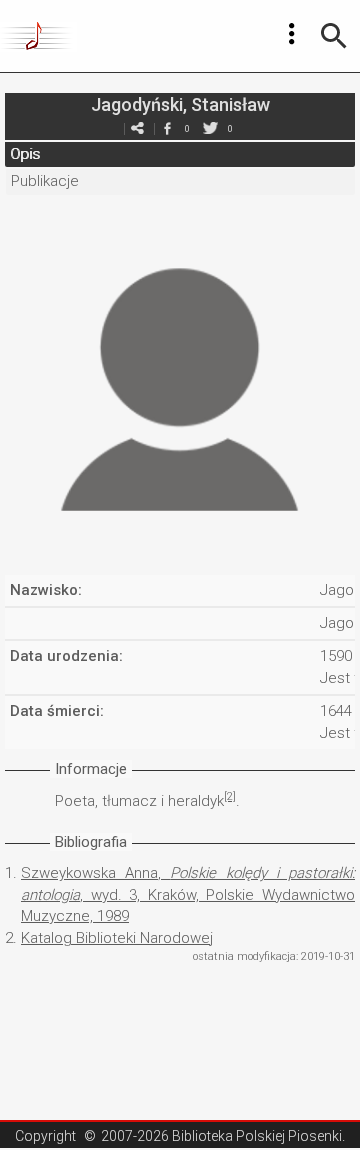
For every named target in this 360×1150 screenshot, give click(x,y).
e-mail (137, 128)
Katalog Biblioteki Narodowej (117, 938)
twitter (210, 128)
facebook (167, 128)
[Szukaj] (334, 36)
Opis (25, 154)
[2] (230, 796)
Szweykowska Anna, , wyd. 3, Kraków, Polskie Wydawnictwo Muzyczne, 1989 (188, 894)
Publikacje (45, 181)
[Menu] (292, 34)
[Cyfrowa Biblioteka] (38, 36)
